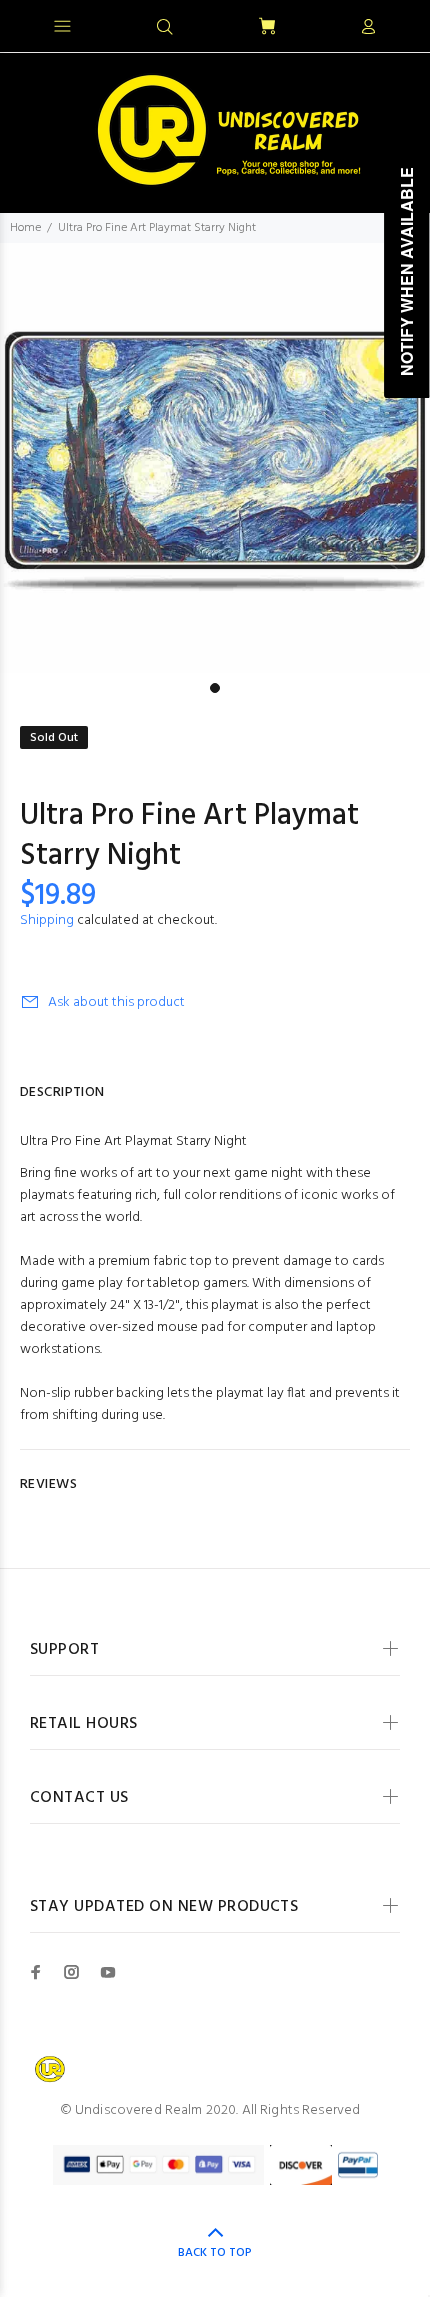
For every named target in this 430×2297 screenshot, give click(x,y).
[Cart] (267, 27)
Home (25, 228)
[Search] (165, 28)
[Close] (397, 24)
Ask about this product (116, 1002)
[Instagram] (72, 1972)
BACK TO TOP (215, 2253)
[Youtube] (108, 1972)
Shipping (47, 920)
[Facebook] (36, 1972)
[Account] (368, 28)
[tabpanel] (215, 458)
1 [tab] (215, 688)
